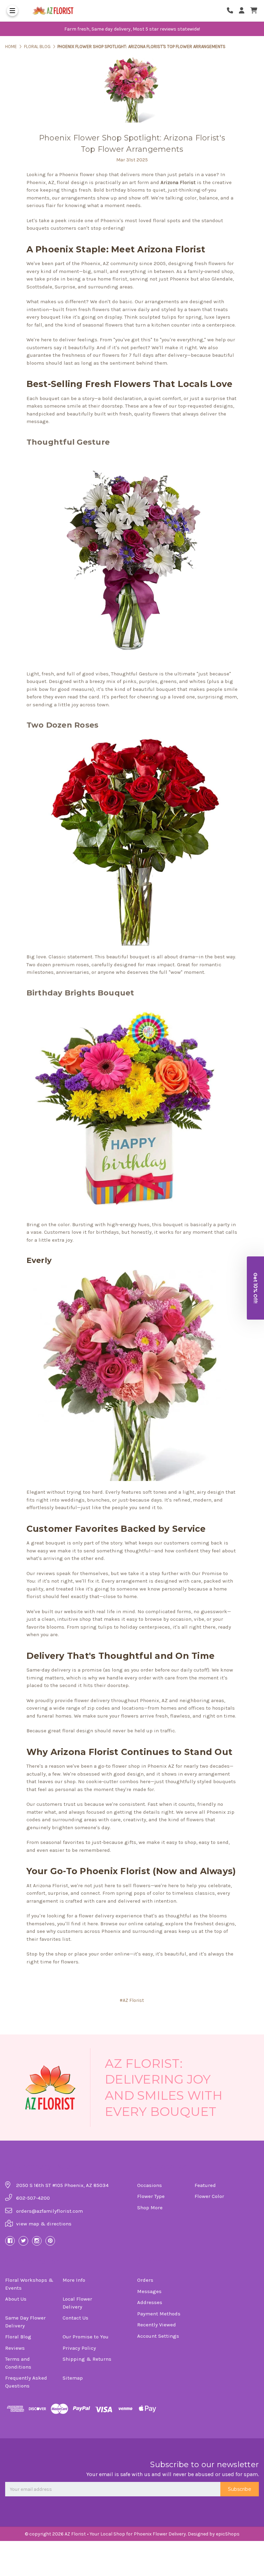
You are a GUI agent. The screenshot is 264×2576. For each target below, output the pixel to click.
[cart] (254, 11)
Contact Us (75, 2318)
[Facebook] (10, 2241)
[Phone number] (232, 11)
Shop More (150, 2208)
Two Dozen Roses (63, 725)
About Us (16, 2299)
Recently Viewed (157, 2325)
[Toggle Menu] (12, 11)
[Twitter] (23, 2241)
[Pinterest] (50, 2241)
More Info (74, 2280)
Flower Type (151, 2196)
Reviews (15, 2348)
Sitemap (73, 2378)
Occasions (150, 2185)
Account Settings (158, 2336)
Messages (149, 2291)
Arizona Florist (178, 182)
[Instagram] (37, 2241)
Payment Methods (159, 2314)
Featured (205, 2185)
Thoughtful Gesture (68, 442)
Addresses (150, 2302)
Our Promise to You (86, 2337)
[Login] (244, 11)
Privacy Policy (79, 2348)
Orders (145, 2280)
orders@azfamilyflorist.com (49, 2211)
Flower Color (209, 2196)
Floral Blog (18, 2337)
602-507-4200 (33, 2198)
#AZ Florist (132, 2000)
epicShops (228, 2534)
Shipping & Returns (87, 2359)
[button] (255, 1288)
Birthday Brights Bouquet (80, 993)
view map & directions (44, 2224)
